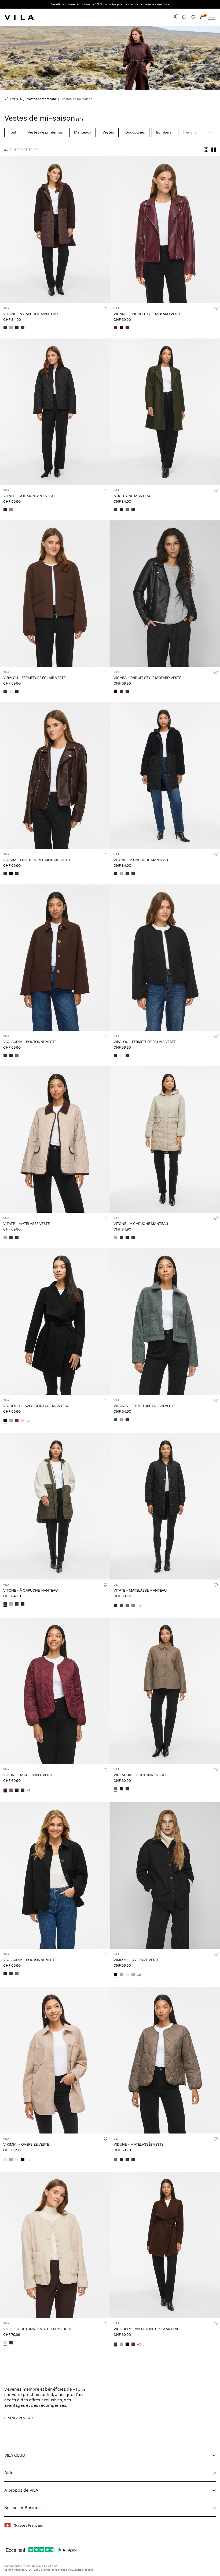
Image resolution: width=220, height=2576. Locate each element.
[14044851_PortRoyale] (115, 328)
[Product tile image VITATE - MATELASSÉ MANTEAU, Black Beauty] (165, 1506)
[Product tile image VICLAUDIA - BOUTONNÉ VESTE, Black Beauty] (55, 1875)
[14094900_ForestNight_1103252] (115, 510)
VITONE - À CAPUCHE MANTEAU (30, 314)
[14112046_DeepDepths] (121, 1606)
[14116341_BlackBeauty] (5, 510)
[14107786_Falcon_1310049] (17, 1056)
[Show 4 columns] (206, 150)
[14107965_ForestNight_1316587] (23, 328)
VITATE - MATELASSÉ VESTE (26, 1224)
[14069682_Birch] (23, 1421)
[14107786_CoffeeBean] (5, 1056)
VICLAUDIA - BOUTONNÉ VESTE (30, 1042)
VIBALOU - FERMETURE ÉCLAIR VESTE (34, 678)
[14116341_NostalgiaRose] (11, 510)
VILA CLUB (15, 2455)
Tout (13, 132)
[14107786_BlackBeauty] (11, 1056)
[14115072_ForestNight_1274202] (11, 1238)
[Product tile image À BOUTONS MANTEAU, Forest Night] (165, 412)
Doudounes (135, 132)
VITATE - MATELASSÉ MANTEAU (140, 1590)
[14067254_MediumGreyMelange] (121, 1975)
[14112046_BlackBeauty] (115, 1606)
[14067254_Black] (115, 1975)
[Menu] (211, 17)
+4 (139, 1606)
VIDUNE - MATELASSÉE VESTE (28, 1775)
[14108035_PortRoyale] (5, 1790)
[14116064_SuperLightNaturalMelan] (11, 692)
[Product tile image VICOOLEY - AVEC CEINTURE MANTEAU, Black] (55, 1321)
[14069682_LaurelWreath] (11, 1421)
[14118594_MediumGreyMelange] (121, 1420)
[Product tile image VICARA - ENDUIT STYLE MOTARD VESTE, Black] (165, 594)
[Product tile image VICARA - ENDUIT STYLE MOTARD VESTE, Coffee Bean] (55, 776)
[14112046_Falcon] (127, 1606)
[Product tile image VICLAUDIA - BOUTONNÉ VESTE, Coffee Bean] (55, 958)
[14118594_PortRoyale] (127, 1420)
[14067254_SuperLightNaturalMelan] (127, 1975)
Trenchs (190, 132)
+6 (139, 1975)
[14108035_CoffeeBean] (23, 1790)
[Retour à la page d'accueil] (19, 17)
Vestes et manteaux (42, 99)
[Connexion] (175, 17)
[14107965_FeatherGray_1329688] (11, 328)
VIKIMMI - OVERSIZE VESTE (136, 1960)
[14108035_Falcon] (11, 1790)
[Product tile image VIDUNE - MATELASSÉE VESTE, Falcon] (165, 2060)
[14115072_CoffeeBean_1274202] (17, 1238)
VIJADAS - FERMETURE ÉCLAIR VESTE (144, 1406)
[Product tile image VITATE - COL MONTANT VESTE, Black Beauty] (55, 412)
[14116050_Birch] (5, 2343)
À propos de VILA (21, 2490)
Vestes (108, 132)
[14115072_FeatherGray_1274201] (5, 1238)
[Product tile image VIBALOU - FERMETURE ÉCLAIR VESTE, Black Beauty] (165, 958)
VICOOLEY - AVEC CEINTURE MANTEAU (36, 1406)
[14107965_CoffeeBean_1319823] (5, 328)
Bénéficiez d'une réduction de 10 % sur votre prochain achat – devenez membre (110, 4)
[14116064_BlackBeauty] (17, 692)
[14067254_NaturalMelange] (5, 2160)
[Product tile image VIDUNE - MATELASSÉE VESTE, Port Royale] (55, 1691)
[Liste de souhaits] (193, 17)
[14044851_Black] (121, 328)
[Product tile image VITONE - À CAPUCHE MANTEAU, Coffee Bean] (55, 230)
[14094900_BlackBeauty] (121, 510)
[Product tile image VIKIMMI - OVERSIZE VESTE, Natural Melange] (55, 2060)
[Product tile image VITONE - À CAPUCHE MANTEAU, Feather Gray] (165, 1140)
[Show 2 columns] (214, 150)
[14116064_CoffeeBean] (5, 692)
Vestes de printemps (45, 132)
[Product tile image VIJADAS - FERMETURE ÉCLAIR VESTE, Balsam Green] (165, 1321)
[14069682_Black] (5, 1421)
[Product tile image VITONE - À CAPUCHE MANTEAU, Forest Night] (55, 1506)
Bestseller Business (23, 2508)
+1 (29, 1790)
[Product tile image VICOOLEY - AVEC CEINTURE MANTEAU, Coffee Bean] (165, 2245)
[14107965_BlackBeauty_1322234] (17, 328)
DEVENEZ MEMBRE (18, 2418)
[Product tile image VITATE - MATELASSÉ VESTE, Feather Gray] (55, 1140)
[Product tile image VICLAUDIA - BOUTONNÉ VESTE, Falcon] (165, 1691)
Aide (9, 2473)
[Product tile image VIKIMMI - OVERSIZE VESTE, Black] (165, 1875)
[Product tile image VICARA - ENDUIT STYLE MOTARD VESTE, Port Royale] (165, 230)
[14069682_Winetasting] (17, 1421)
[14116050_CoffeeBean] (11, 2343)
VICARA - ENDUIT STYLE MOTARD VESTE (147, 314)
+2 (29, 1421)
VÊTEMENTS (13, 99)
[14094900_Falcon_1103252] (127, 510)
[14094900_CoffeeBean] (133, 510)
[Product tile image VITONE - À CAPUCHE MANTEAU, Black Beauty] (165, 776)
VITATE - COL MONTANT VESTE (29, 496)
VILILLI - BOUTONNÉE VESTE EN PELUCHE (38, 2329)
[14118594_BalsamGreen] (115, 1420)
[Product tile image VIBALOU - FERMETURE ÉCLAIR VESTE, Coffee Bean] (55, 594)
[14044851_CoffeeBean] (127, 328)
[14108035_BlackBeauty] (17, 1790)
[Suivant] (5, 235)
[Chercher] (184, 17)
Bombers (164, 132)
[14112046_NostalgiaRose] (133, 1606)
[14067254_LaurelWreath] (133, 1975)
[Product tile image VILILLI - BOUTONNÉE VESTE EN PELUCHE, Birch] (55, 2245)
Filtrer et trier (24, 150)
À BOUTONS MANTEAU (132, 496)
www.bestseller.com (80, 2570)
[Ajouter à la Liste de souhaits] (105, 308)
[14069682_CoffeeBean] (115, 2344)
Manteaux (83, 132)
